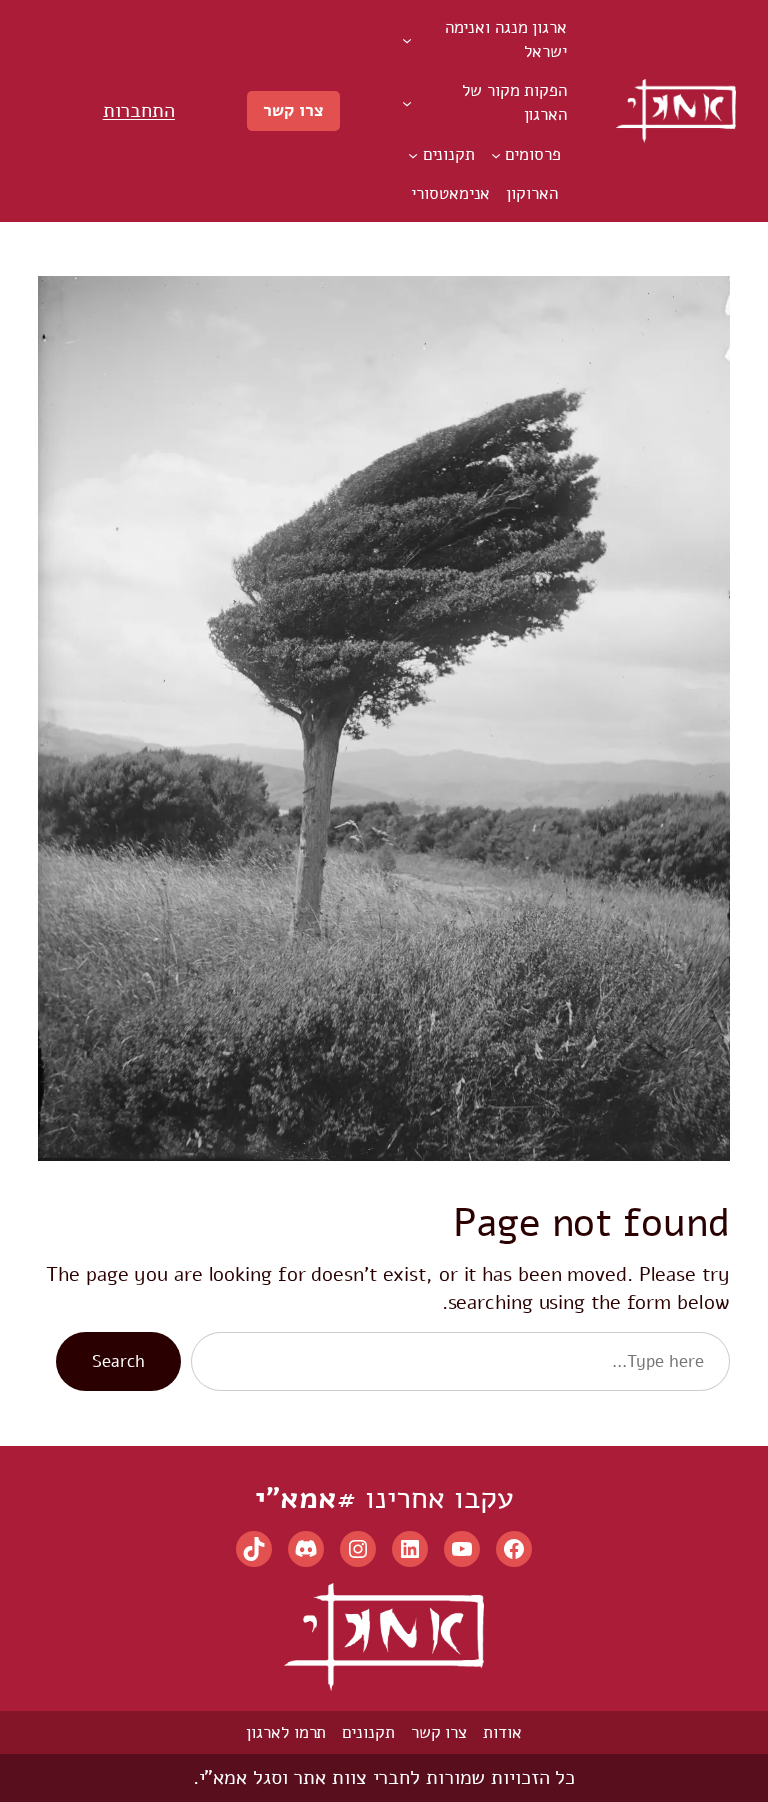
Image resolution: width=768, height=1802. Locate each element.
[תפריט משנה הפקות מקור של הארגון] (407, 103)
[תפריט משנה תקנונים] (413, 154)
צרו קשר (293, 110)
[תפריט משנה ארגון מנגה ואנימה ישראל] (407, 40)
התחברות (139, 110)
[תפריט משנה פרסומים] (496, 154)
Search (118, 1361)
